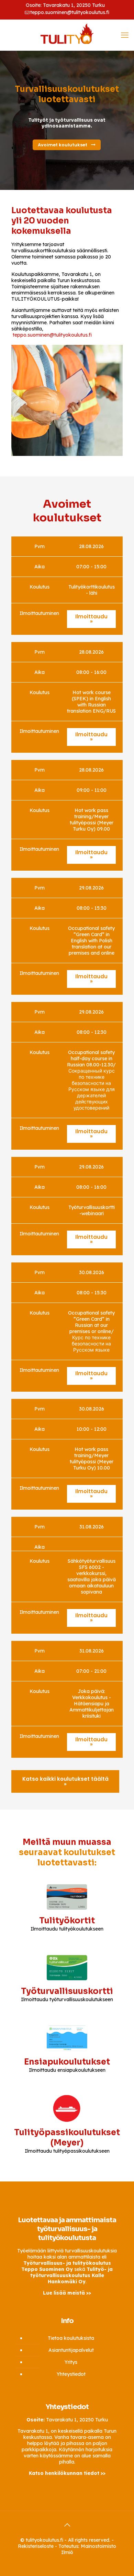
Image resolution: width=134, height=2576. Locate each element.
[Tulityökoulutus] (67, 33)
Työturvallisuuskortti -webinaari (92, 1210)
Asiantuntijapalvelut (71, 2350)
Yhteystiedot (71, 2374)
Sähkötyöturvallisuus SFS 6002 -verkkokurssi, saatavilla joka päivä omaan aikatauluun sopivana (92, 1576)
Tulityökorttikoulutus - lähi (92, 590)
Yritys (71, 2362)
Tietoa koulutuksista (71, 2338)
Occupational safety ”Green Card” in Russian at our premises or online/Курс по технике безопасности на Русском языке (91, 1331)
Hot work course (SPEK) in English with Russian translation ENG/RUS (91, 702)
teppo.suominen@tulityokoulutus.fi (70, 12)
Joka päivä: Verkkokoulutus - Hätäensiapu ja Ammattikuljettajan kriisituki (92, 1704)
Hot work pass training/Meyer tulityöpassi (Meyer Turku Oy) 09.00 (92, 820)
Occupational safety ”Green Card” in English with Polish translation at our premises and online (91, 941)
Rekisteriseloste (36, 2546)
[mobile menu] (125, 35)
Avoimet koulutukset (63, 145)
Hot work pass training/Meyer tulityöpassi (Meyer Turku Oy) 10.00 (92, 1459)
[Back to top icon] (67, 2525)
